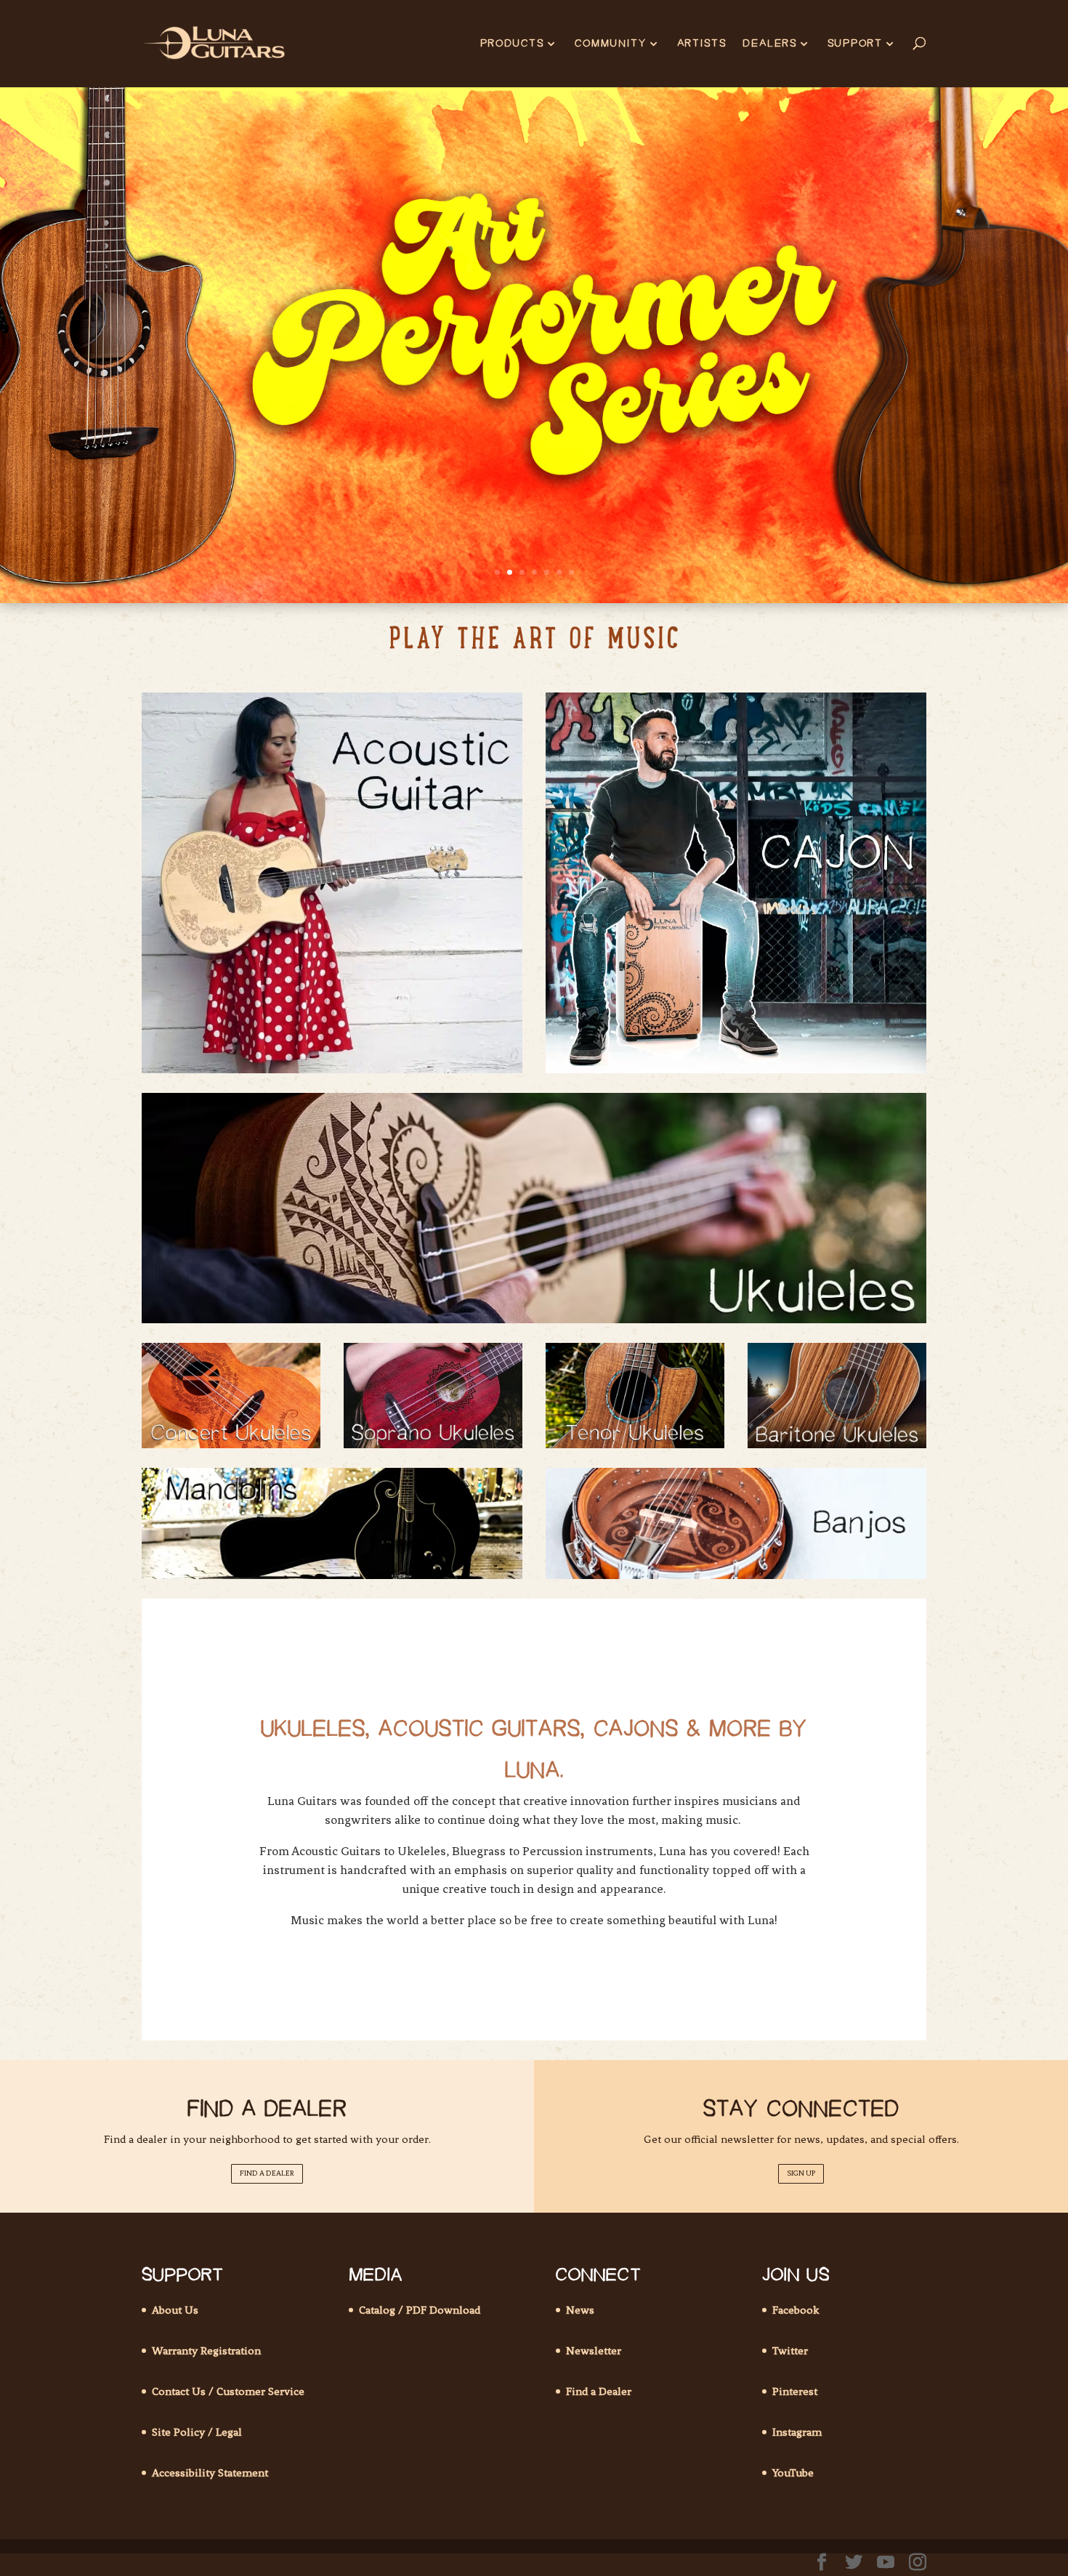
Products (512, 44)
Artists (702, 44)
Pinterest (795, 2391)
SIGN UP (801, 2173)
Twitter (790, 2351)
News (580, 2310)
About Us (175, 2310)
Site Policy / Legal (197, 2432)
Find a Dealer (599, 2391)
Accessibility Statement (210, 2473)
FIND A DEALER (267, 2173)
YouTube (793, 2473)
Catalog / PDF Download (420, 2310)
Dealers (770, 44)
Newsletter (594, 2351)
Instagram (797, 2432)
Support (855, 44)
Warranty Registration (206, 2351)
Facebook (796, 2310)
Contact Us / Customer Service (228, 2391)
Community (611, 44)
